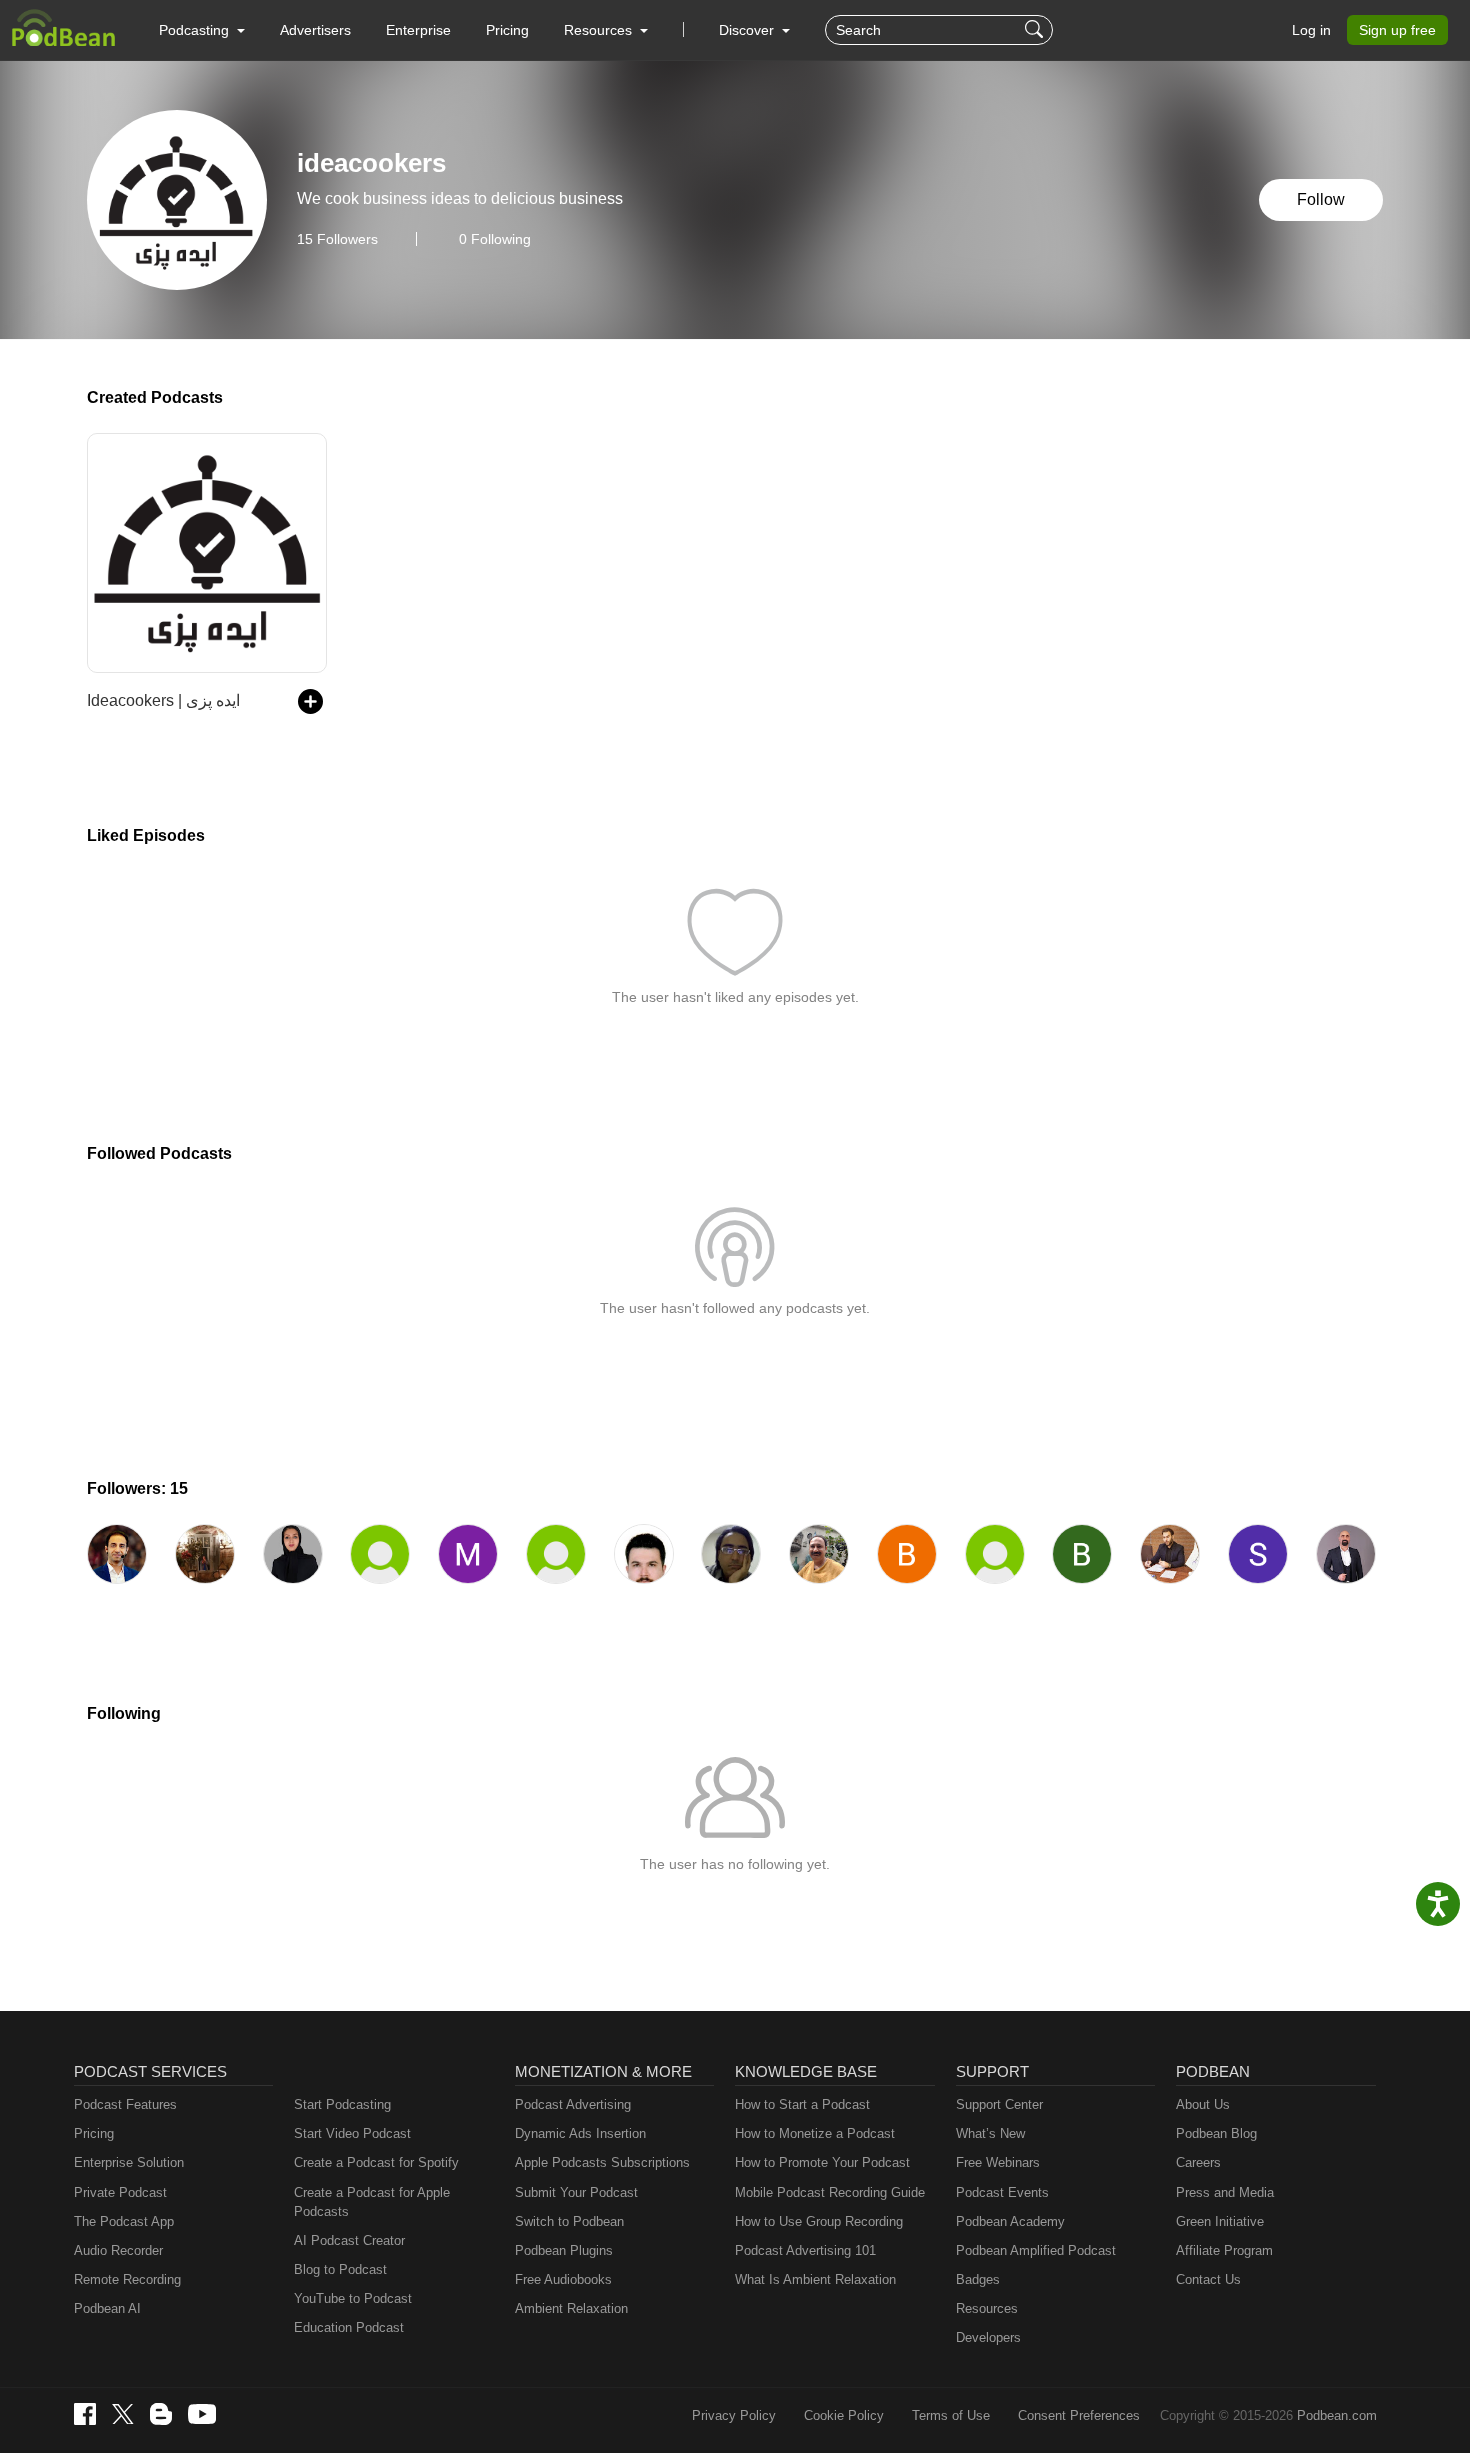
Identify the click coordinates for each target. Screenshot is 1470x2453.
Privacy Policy (734, 2415)
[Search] (1036, 30)
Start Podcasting (342, 2104)
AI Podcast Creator (349, 2240)
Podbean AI (107, 2308)
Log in (1311, 30)
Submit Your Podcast (576, 2192)
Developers (988, 2337)
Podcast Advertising (573, 2104)
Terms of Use (951, 2415)
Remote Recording (127, 2279)
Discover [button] (748, 30)
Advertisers (315, 30)
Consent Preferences (1079, 2415)
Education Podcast (349, 2327)
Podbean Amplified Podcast (1036, 2250)
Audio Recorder (118, 2250)
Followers (337, 239)
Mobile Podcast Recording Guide (830, 2192)
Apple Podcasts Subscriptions (602, 2162)
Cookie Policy (844, 2415)
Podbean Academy (1010, 2221)
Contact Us (1208, 2279)
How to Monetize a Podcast (815, 2133)
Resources (987, 2308)
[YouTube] (202, 2414)
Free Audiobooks (563, 2279)
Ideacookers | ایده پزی (163, 700)
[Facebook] (85, 2414)
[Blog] (161, 2414)
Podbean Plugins (564, 2250)
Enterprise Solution (129, 2162)
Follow (1321, 199)
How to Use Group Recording (819, 2221)
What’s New (990, 2133)
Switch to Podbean (569, 2221)
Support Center (999, 2104)
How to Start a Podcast (802, 2104)
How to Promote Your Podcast (822, 2162)
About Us (1203, 2104)
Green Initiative (1220, 2221)
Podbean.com (1337, 2415)
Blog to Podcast (340, 2269)
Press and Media (1225, 2192)
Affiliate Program (1224, 2250)
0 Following (495, 239)
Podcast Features (125, 2104)
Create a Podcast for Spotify (376, 2162)
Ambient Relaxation (571, 2308)
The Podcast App (124, 2221)
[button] (202, 30)
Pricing (507, 30)
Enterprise (418, 30)
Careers (1198, 2162)
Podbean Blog (1216, 2133)
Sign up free (1397, 30)
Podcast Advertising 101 (805, 2250)
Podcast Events (1002, 2192)
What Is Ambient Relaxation (815, 2279)
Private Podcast (120, 2192)
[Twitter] (123, 2414)
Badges (978, 2279)
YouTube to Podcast (353, 2298)
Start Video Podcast (352, 2133)
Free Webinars (998, 2162)
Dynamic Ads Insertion (580, 2133)
